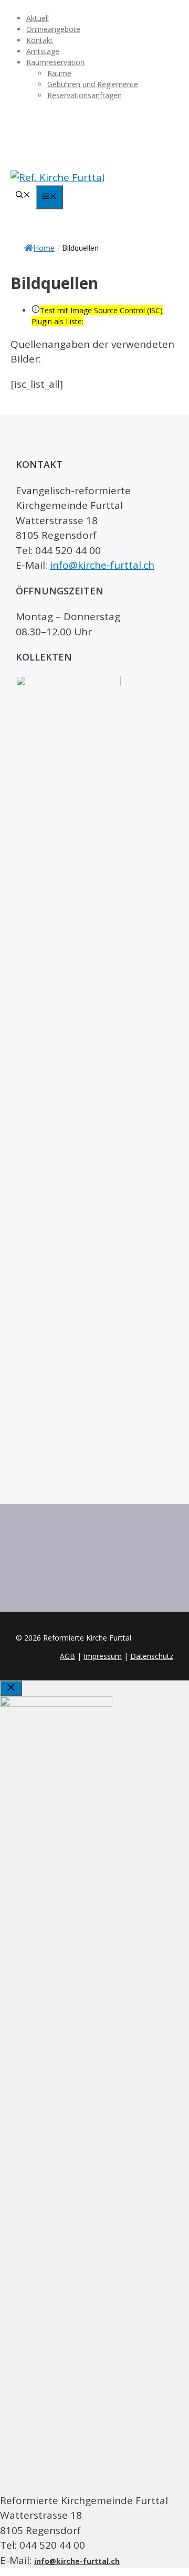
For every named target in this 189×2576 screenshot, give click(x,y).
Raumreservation (55, 62)
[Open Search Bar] (23, 195)
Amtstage (43, 51)
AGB (67, 1656)
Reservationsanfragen (85, 95)
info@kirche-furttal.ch (102, 565)
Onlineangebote (53, 29)
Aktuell (38, 18)
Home (44, 248)
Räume (59, 73)
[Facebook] (94, 117)
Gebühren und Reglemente (93, 84)
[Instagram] (94, 134)
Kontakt (40, 40)
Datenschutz (152, 1656)
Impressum (103, 1656)
